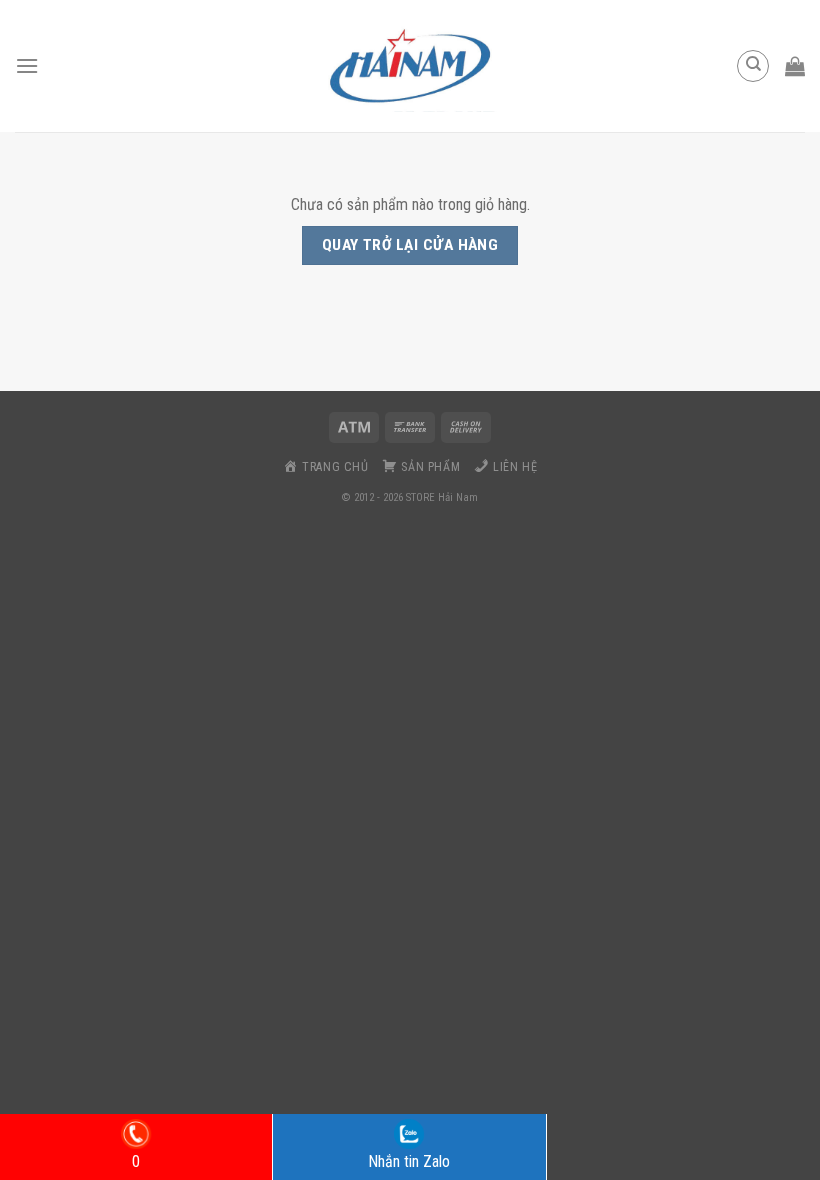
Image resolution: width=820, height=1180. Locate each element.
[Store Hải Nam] (410, 66)
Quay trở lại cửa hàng (410, 245)
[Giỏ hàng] (795, 66)
